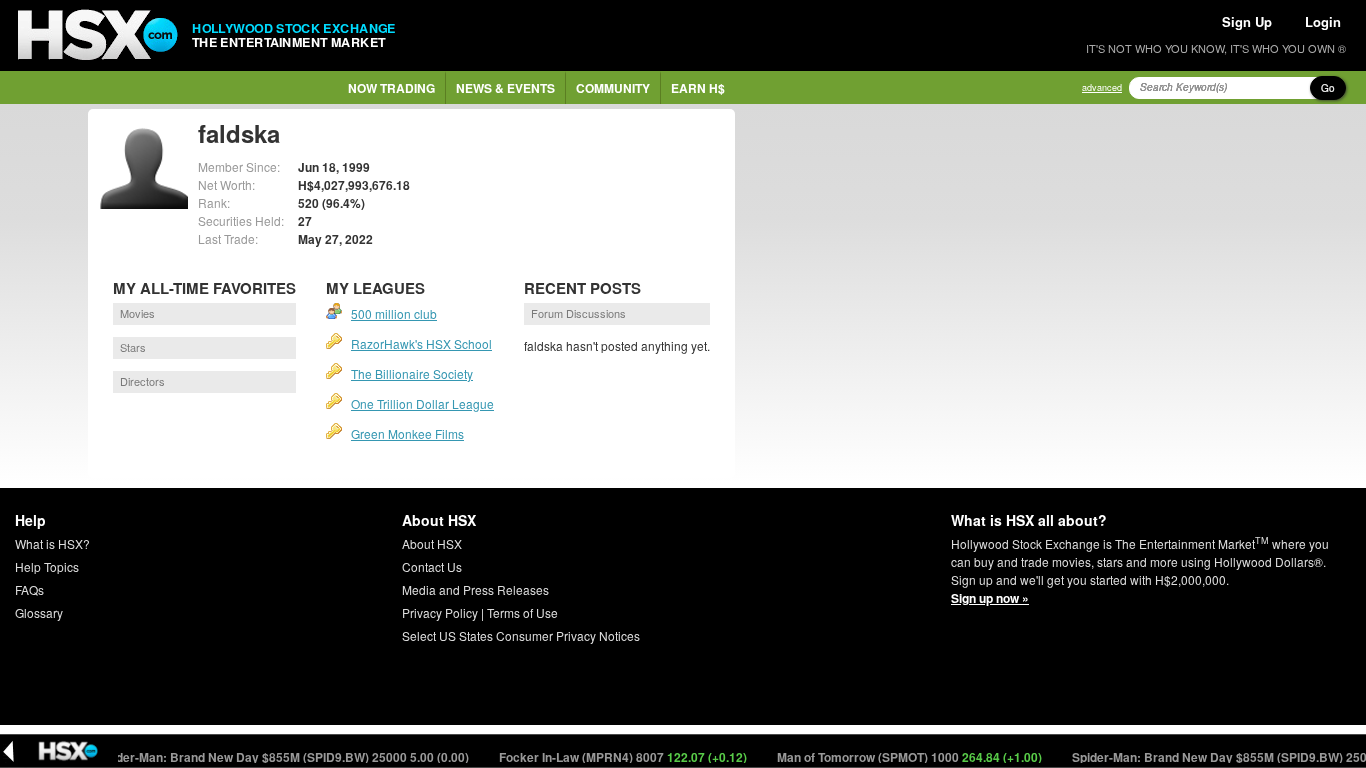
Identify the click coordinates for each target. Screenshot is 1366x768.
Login (1323, 21)
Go (1328, 88)
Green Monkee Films (407, 433)
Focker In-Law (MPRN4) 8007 (610, 757)
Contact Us (432, 566)
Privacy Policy (440, 612)
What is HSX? (52, 543)
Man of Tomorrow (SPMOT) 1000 (897, 757)
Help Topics (47, 566)
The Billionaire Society (412, 373)
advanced (1102, 87)
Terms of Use (522, 612)
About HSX (432, 543)
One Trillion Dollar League (422, 403)
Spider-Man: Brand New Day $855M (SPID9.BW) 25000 (271, 757)
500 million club (394, 313)
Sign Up (1247, 21)
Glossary (39, 612)
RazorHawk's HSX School (421, 343)
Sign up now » (990, 598)
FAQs (29, 589)
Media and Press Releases (475, 589)
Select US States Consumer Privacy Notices (521, 635)
